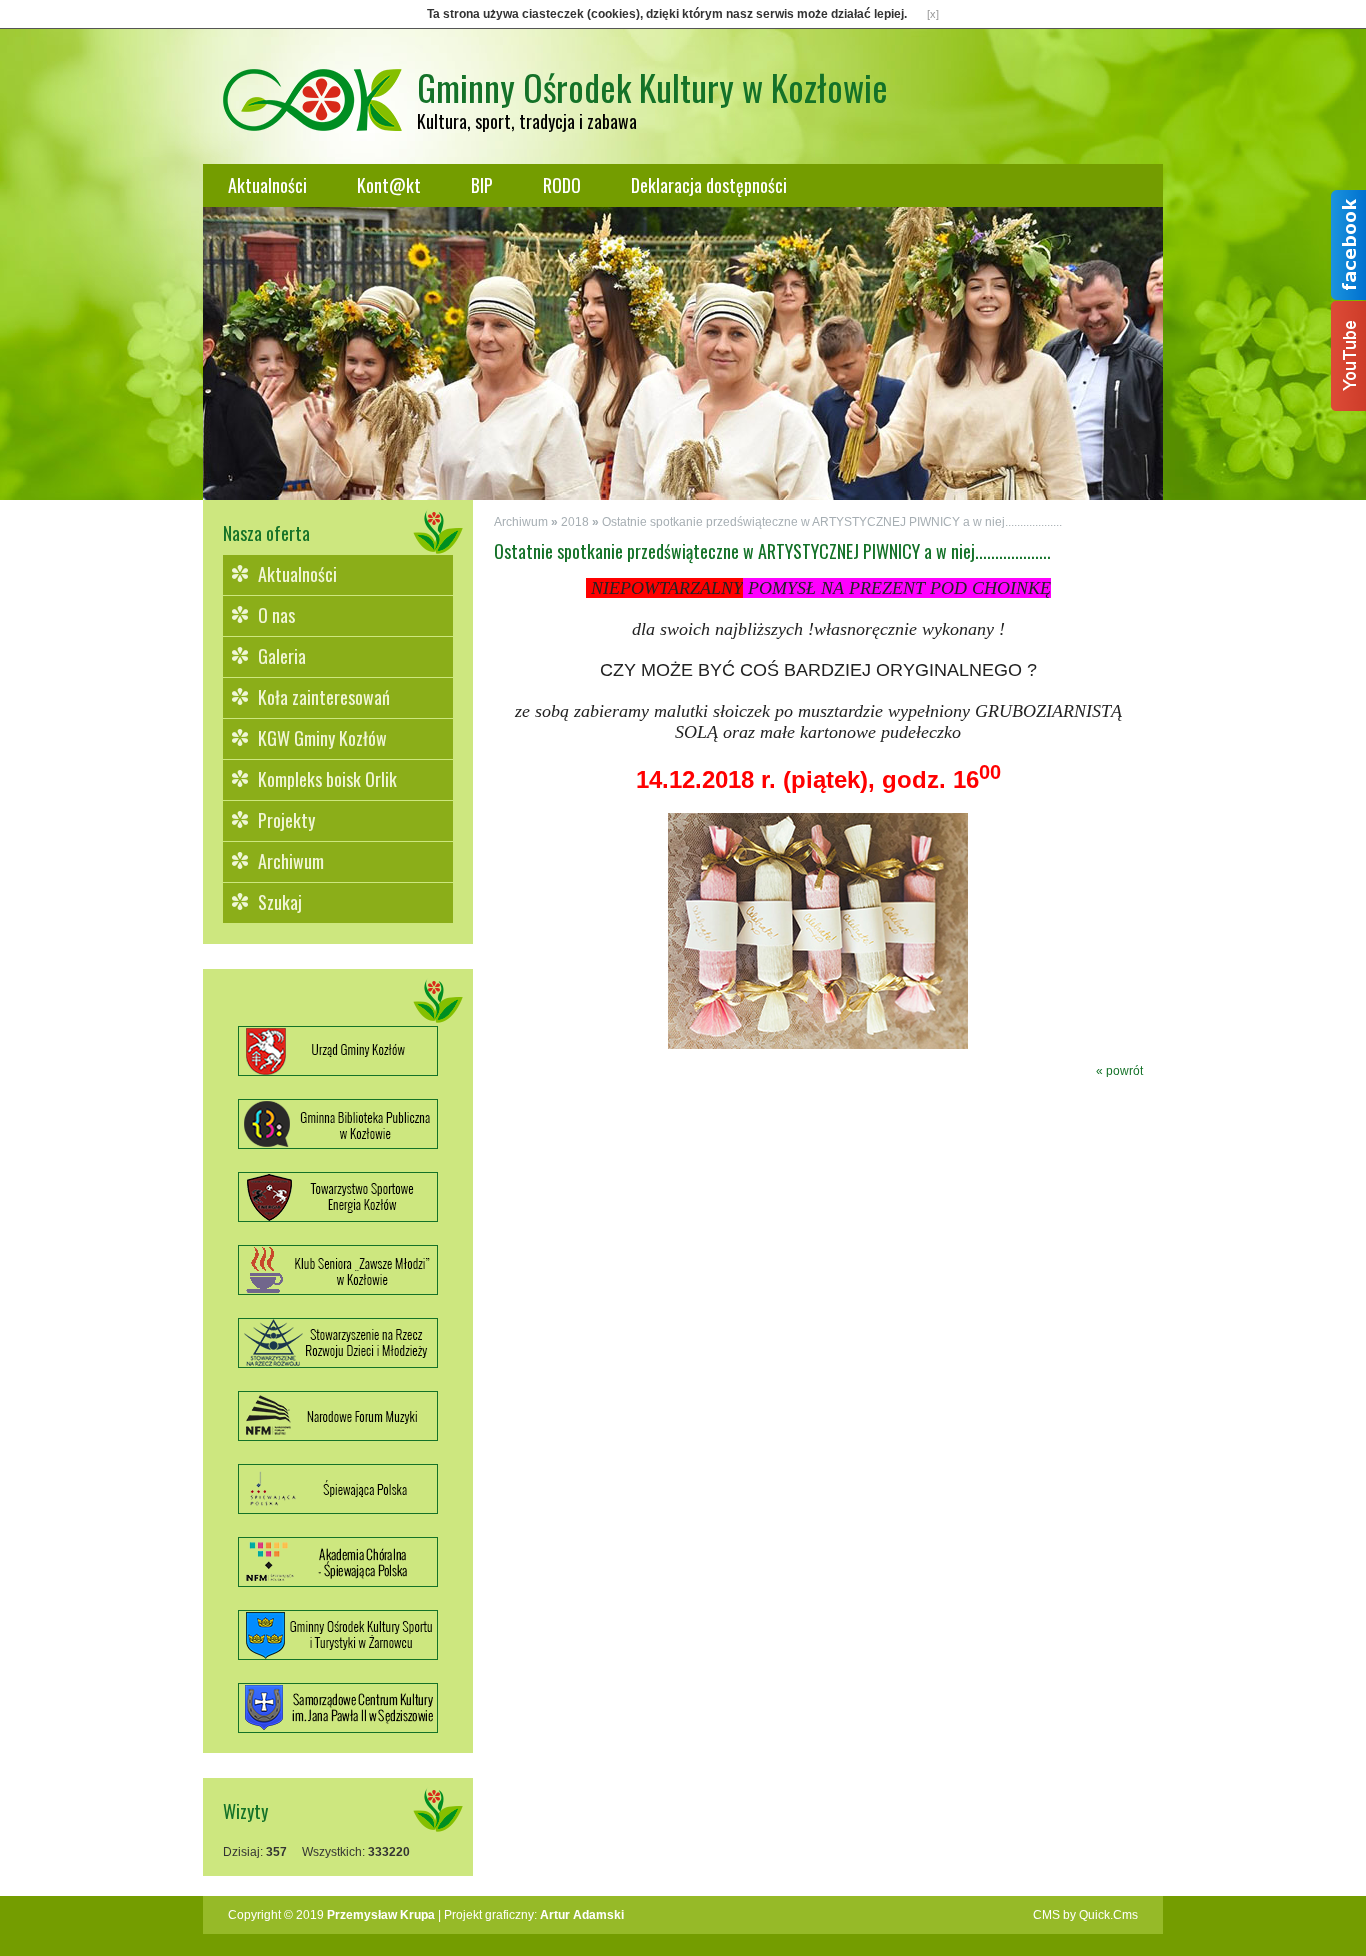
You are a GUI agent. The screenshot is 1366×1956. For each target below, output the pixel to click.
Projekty (286, 820)
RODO (562, 185)
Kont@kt (389, 185)
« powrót (1119, 1071)
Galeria (282, 656)
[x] (933, 14)
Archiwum (291, 861)
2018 (575, 522)
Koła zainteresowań (324, 697)
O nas (276, 615)
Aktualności (267, 185)
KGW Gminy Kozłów (322, 738)
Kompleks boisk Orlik (327, 779)
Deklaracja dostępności (709, 185)
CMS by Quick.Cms (1085, 1915)
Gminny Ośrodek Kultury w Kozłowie (652, 86)
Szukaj (280, 902)
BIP (482, 185)
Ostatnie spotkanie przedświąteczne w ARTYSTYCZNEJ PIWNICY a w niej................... (832, 522)
